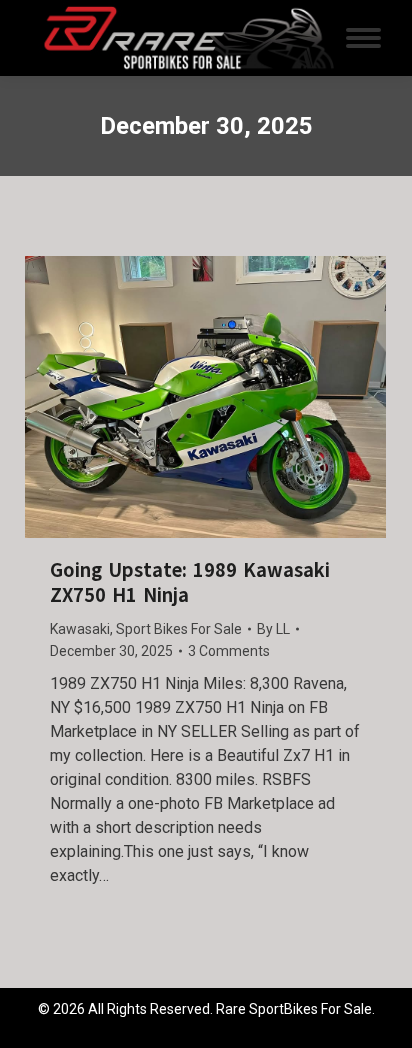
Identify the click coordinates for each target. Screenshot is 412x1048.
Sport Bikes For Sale (179, 629)
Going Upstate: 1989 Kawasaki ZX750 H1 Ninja (190, 583)
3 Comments (229, 651)
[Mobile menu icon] (363, 38)
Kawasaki (80, 629)
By (273, 629)
